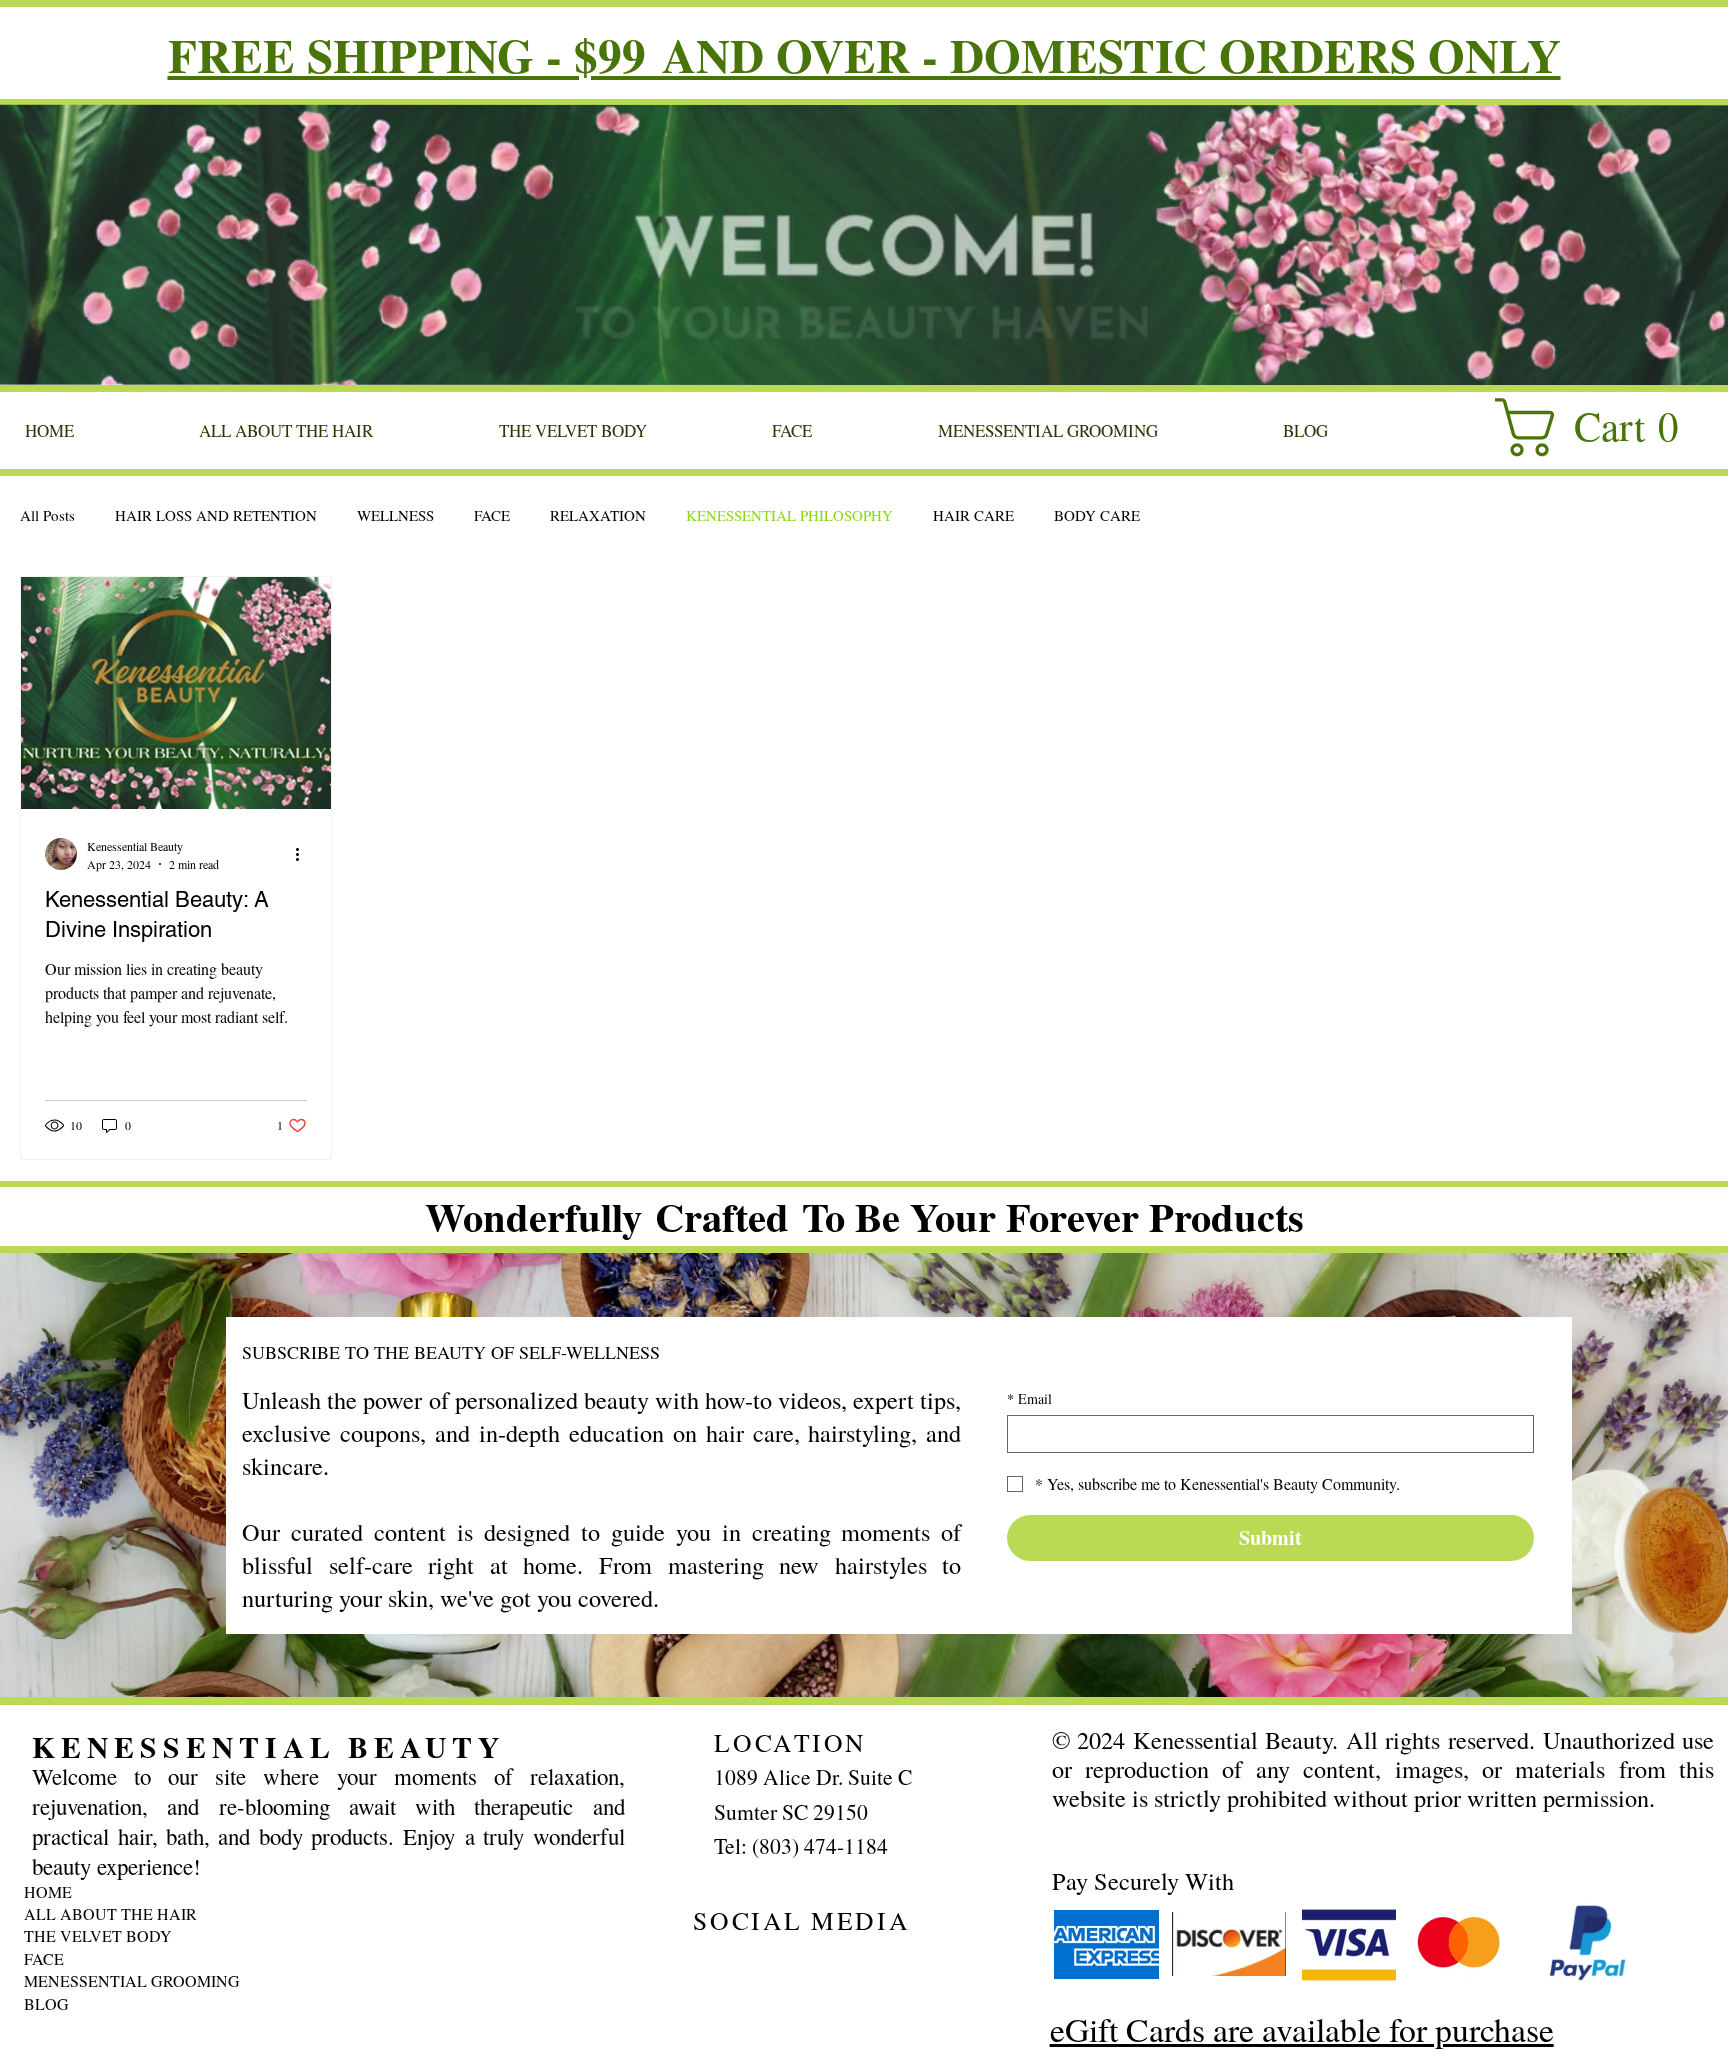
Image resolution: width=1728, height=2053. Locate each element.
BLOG (46, 2003)
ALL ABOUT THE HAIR (110, 1913)
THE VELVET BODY (98, 1935)
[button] (1602, 427)
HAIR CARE (973, 515)
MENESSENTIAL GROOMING (132, 1980)
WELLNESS (395, 515)
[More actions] (304, 854)
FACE (492, 515)
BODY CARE (1097, 515)
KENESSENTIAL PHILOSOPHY (789, 515)
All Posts (47, 515)
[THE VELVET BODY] (413, 1936)
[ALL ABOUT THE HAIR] (413, 1914)
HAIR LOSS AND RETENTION (216, 515)
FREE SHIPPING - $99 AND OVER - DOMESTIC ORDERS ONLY (864, 54)
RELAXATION (598, 515)
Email (1029, 1398)
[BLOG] (413, 2004)
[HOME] (413, 1892)
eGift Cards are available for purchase (1302, 2028)
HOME (48, 1891)
